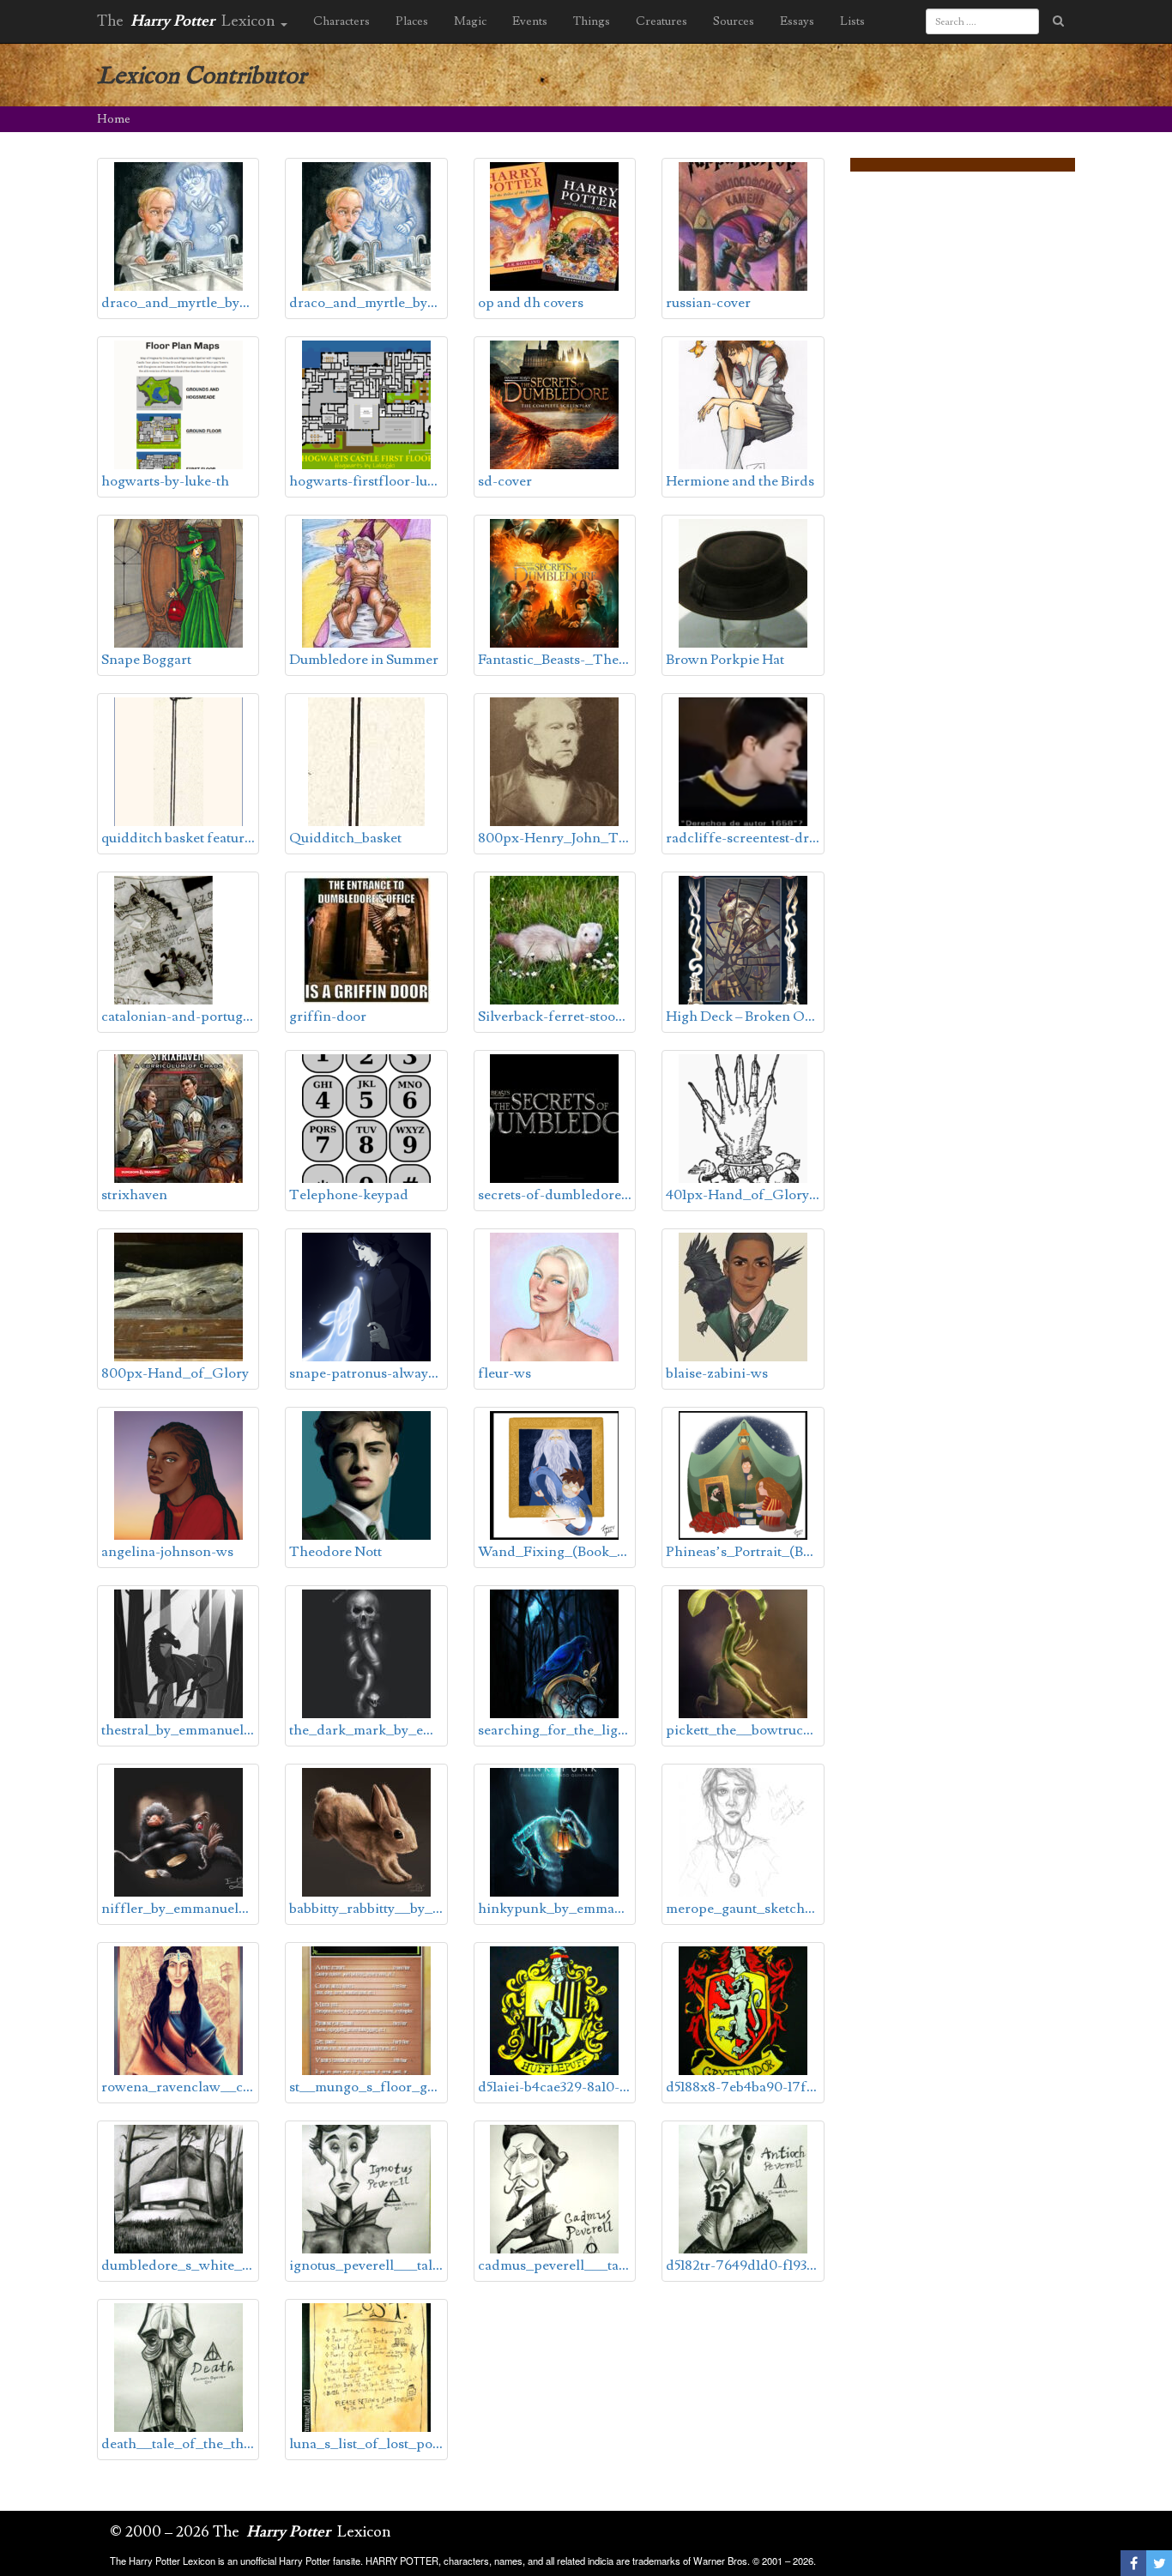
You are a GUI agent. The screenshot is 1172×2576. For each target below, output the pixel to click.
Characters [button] (341, 21)
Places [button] (412, 21)
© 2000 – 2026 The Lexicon (251, 2532)
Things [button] (592, 21)
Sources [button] (734, 21)
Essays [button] (797, 21)
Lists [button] (852, 21)
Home (114, 119)
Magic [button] (470, 21)
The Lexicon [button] (188, 21)
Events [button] (530, 21)
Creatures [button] (662, 21)
